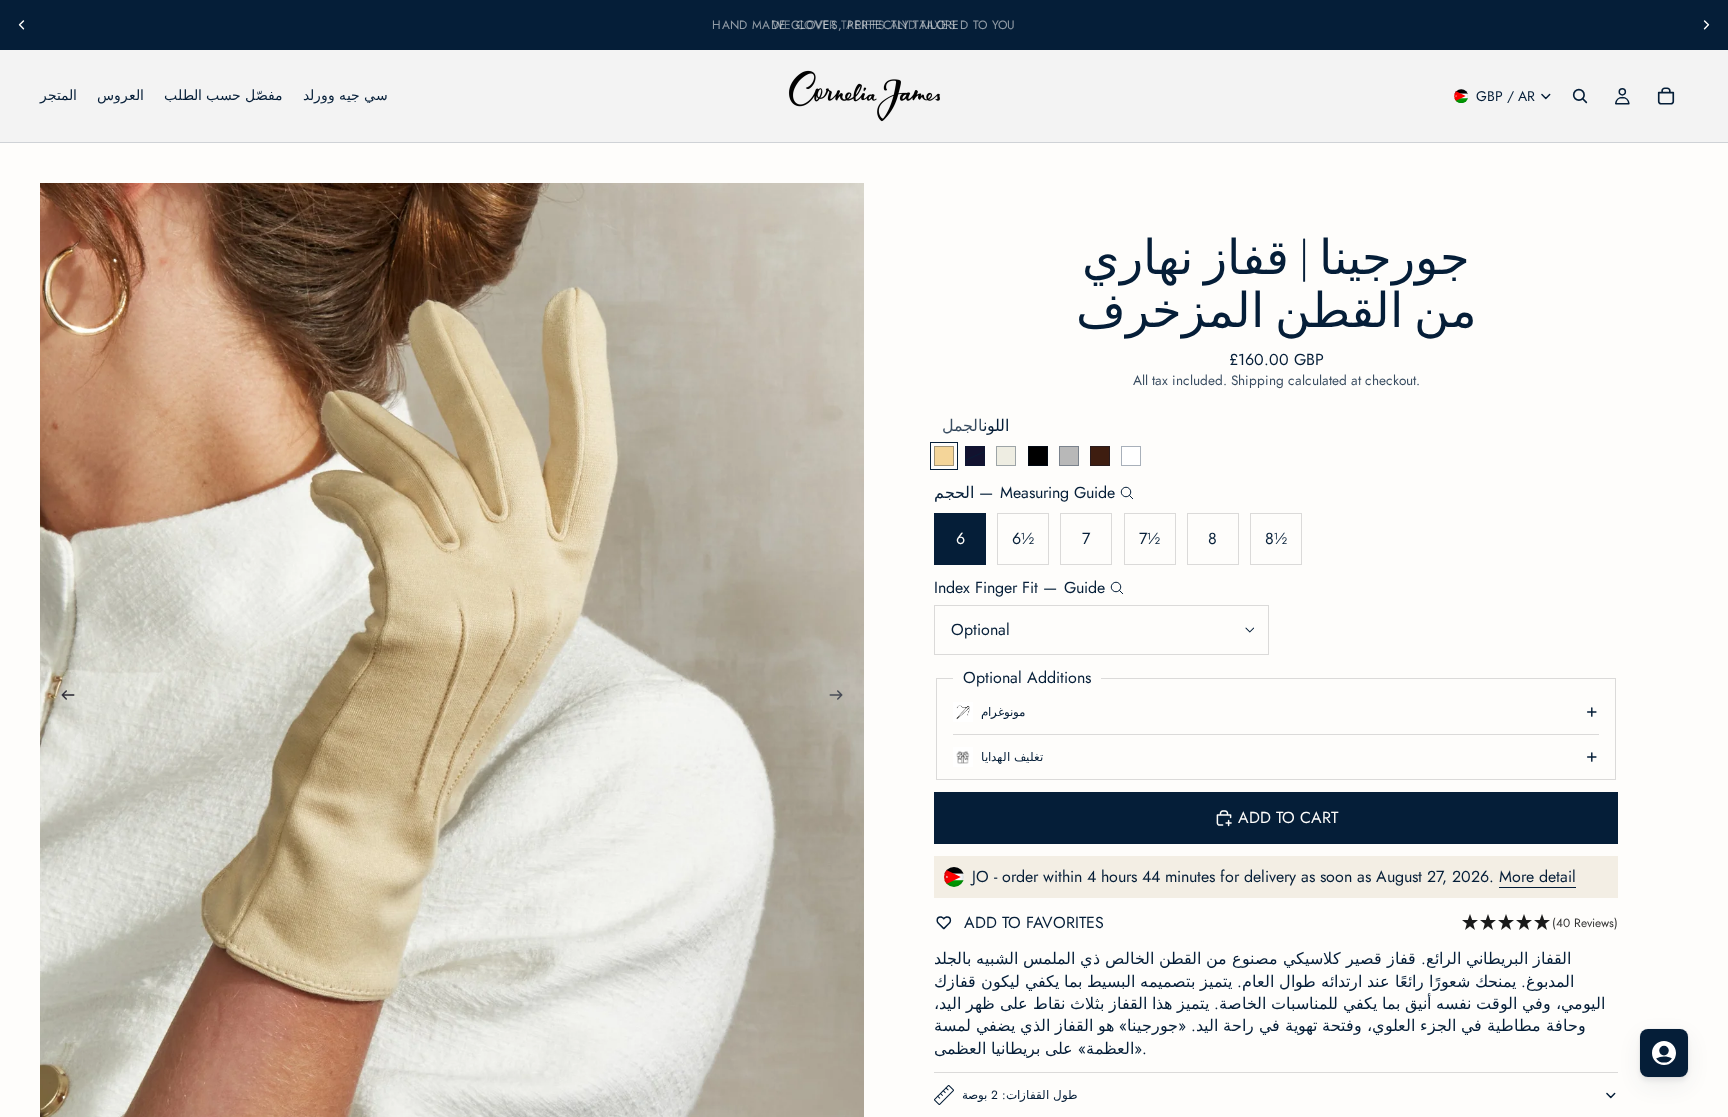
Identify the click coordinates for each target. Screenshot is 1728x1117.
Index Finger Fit (1019, 588)
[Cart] (1666, 96)
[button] (1540, 923)
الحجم (1024, 493)
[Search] (1580, 96)
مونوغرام (1003, 712)
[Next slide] (1706, 25)
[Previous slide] (22, 25)
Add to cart (1288, 817)
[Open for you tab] (1664, 1053)
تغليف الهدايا (1012, 757)
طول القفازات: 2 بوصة (1020, 1095)
